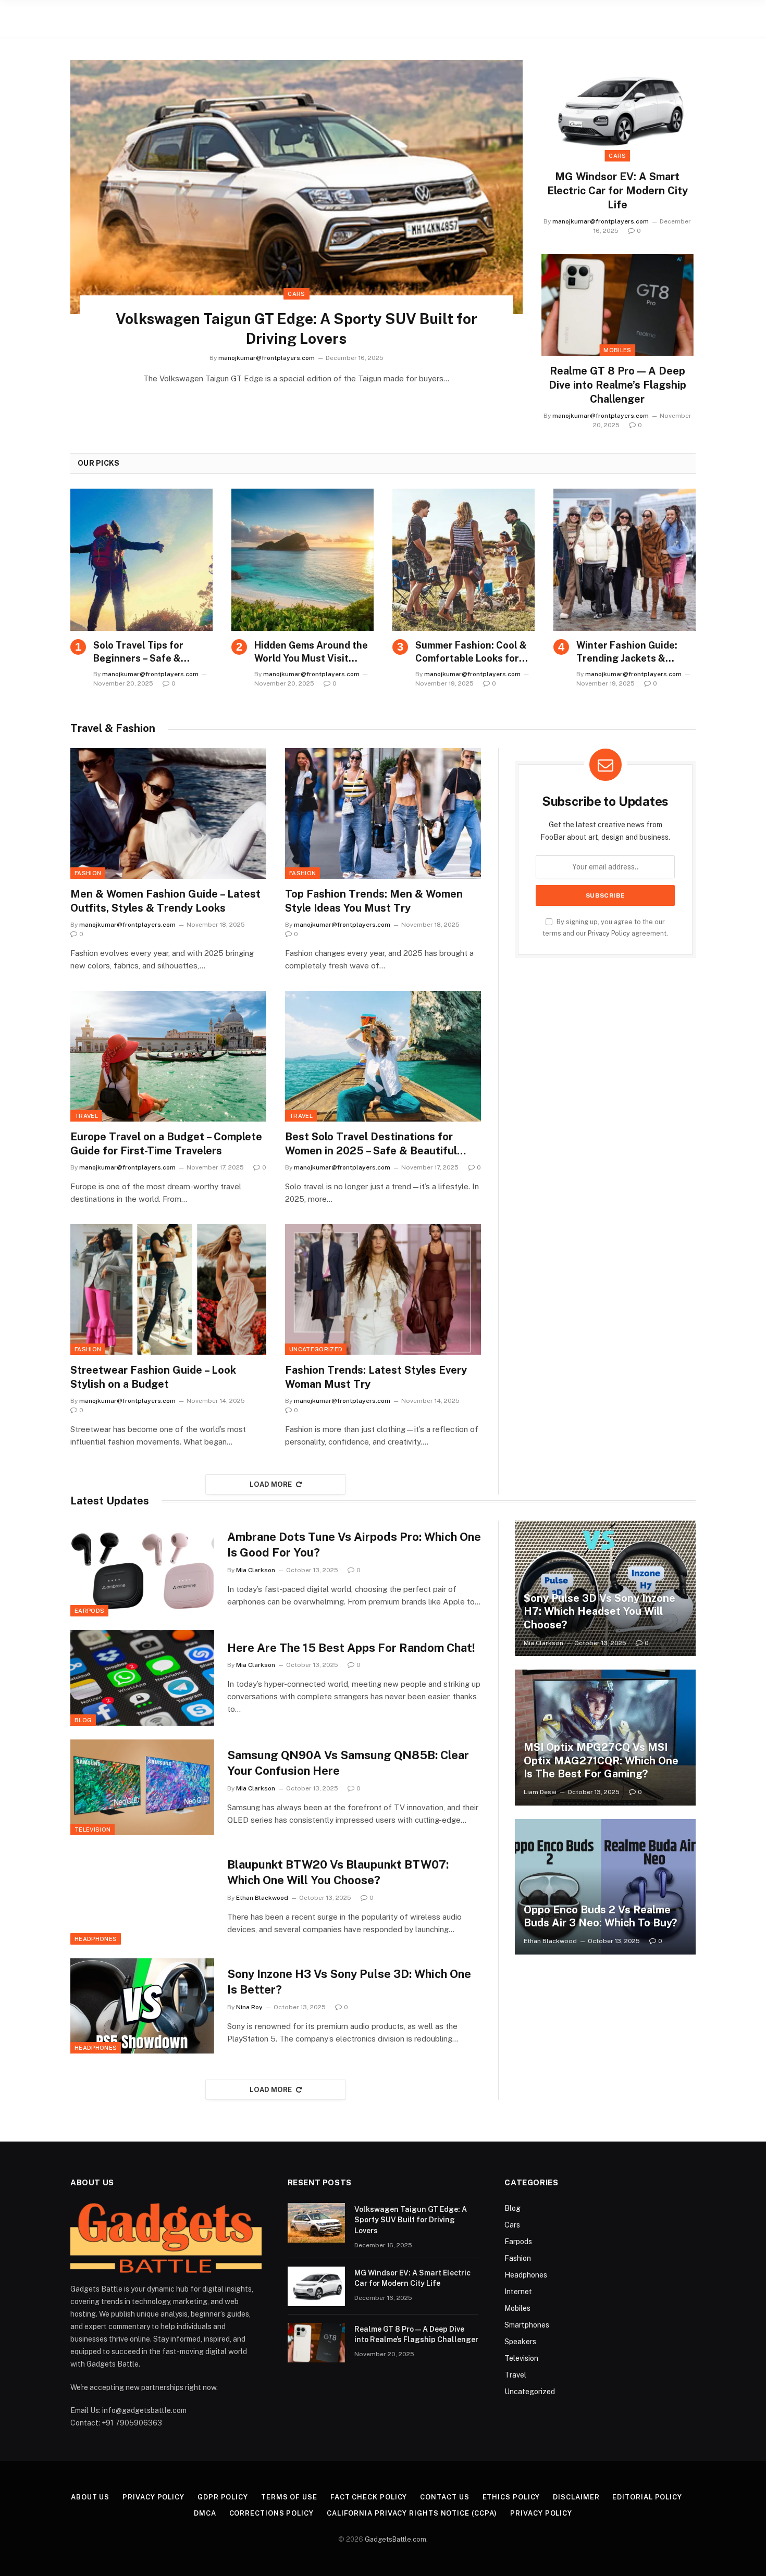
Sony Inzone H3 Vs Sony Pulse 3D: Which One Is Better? (349, 1982)
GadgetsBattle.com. (396, 2539)
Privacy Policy (609, 933)
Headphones (96, 1939)
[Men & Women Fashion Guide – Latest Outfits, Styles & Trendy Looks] (168, 813)
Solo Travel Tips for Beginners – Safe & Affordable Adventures (146, 652)
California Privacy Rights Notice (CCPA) (412, 2513)
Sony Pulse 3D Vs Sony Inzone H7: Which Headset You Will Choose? (600, 1611)
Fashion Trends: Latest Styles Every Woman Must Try (376, 1377)
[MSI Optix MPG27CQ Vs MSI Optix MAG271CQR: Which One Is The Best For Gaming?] (605, 1737)
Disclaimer (576, 2497)
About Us (90, 2497)
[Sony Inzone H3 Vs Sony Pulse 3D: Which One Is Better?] (142, 2006)
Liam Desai (540, 1792)
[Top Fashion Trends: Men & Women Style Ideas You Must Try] (383, 813)
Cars (296, 294)
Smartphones (527, 2325)
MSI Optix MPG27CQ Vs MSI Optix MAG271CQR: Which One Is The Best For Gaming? (601, 1760)
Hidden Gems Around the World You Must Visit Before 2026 (311, 652)
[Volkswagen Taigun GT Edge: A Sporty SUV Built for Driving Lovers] (296, 187)
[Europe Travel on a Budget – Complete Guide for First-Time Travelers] (168, 1056)
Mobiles (617, 350)
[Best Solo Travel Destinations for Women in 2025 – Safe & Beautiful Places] (383, 1056)
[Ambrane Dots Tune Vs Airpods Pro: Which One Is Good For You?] (142, 1569)
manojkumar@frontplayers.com (267, 358)
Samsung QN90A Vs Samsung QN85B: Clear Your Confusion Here (348, 1763)
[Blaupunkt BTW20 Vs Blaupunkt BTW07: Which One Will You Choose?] (142, 1897)
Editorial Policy (647, 2497)
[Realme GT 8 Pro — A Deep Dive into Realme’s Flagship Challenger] (617, 305)
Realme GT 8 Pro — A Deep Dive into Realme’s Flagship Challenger (617, 385)
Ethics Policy (511, 2497)
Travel (86, 1116)
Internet (518, 2292)
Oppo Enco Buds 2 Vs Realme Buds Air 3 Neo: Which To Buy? (600, 1917)
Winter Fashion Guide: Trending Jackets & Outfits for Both (627, 652)
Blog (83, 1720)
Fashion (88, 873)
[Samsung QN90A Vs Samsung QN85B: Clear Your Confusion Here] (142, 1787)
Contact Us (444, 2497)
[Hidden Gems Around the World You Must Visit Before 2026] (302, 560)
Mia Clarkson (256, 1570)
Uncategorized (316, 1349)
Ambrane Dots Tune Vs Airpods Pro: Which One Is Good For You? (354, 1545)
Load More (271, 1484)
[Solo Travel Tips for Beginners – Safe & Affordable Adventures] (141, 560)
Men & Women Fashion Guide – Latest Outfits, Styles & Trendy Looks (165, 901)
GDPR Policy (223, 2497)
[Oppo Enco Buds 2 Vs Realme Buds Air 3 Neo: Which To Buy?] (605, 1887)
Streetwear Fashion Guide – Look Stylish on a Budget (153, 1377)
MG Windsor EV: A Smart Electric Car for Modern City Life (617, 191)
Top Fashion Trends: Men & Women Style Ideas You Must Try (374, 901)
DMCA (205, 2513)
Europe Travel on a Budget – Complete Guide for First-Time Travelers (166, 1144)
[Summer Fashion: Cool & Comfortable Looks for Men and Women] (464, 560)
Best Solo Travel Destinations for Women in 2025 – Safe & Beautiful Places (371, 1144)
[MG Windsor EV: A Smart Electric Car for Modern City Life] (617, 111)
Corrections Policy (271, 2513)
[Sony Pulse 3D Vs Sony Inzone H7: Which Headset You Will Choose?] (605, 1588)
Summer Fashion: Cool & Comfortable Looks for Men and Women (471, 652)
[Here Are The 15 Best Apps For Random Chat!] (142, 1678)
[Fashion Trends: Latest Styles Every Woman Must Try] (383, 1290)
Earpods (89, 1611)
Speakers (520, 2342)
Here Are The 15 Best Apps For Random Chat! (351, 1648)
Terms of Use (289, 2497)
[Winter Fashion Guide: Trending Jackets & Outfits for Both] (625, 560)
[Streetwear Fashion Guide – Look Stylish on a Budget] (168, 1290)
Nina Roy (249, 2007)
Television (92, 1830)
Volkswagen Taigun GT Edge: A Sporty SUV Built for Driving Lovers (296, 328)
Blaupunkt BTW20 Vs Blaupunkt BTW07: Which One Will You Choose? (338, 1872)
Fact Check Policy (369, 2497)
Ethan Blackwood (262, 1898)
